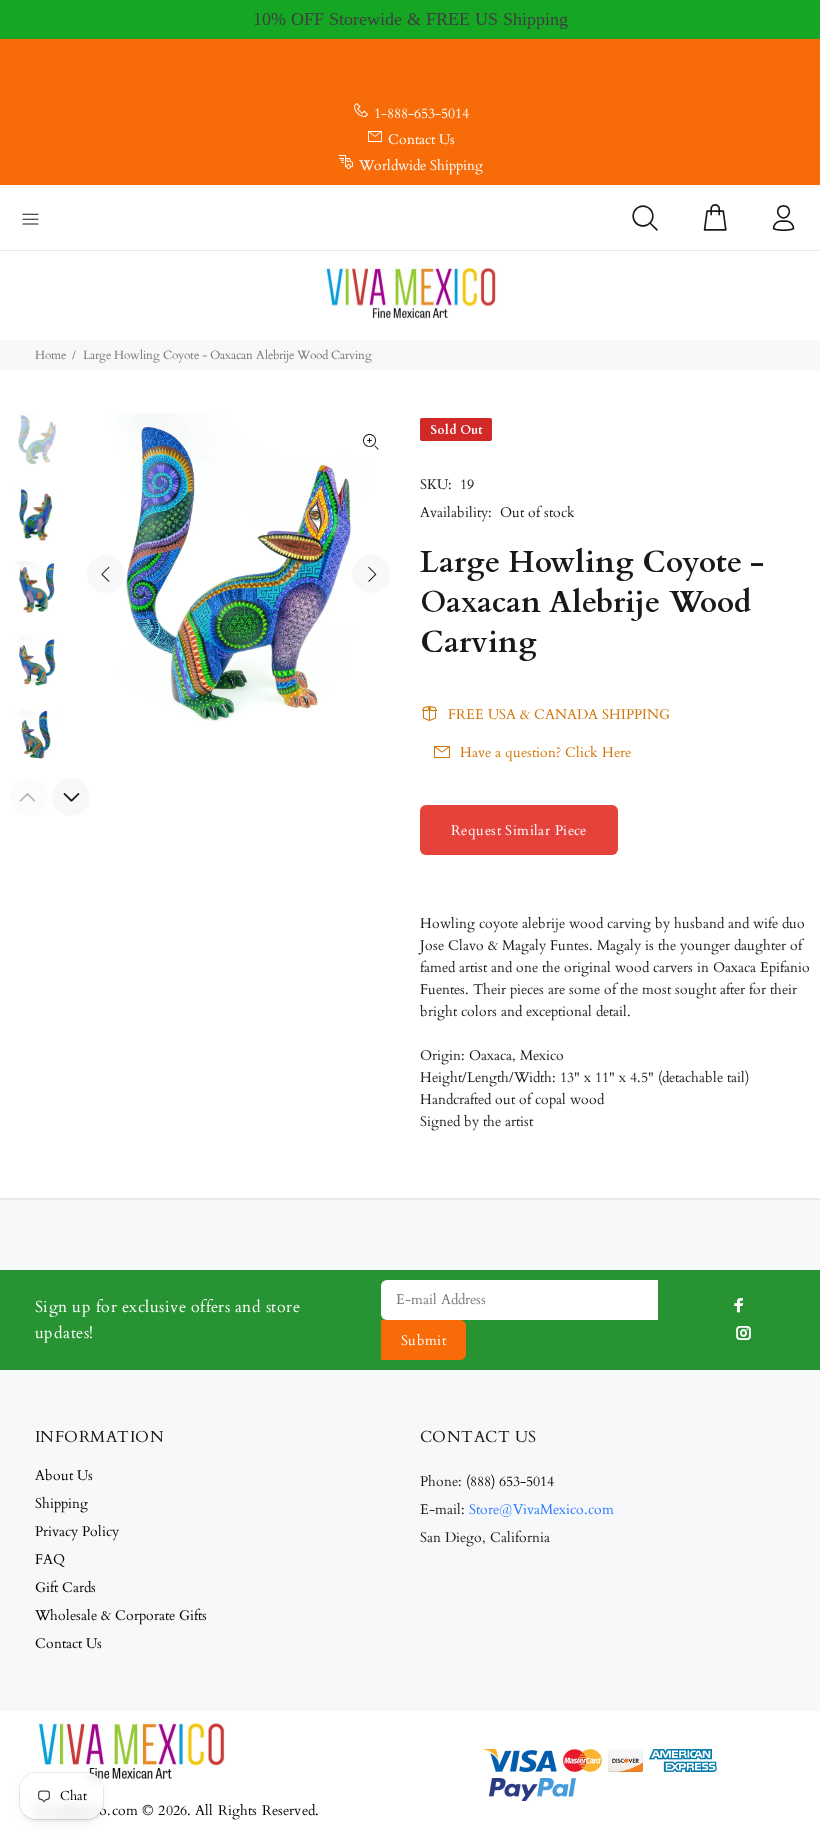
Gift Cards (65, 1587)
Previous (106, 574)
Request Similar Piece (519, 830)
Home (50, 355)
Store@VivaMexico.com (541, 1509)
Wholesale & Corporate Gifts (121, 1615)
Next (371, 574)
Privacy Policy (77, 1531)
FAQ (50, 1559)
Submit (424, 1340)
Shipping (61, 1503)
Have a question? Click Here (545, 752)
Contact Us (421, 139)
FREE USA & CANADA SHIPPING (559, 714)
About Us (64, 1475)
